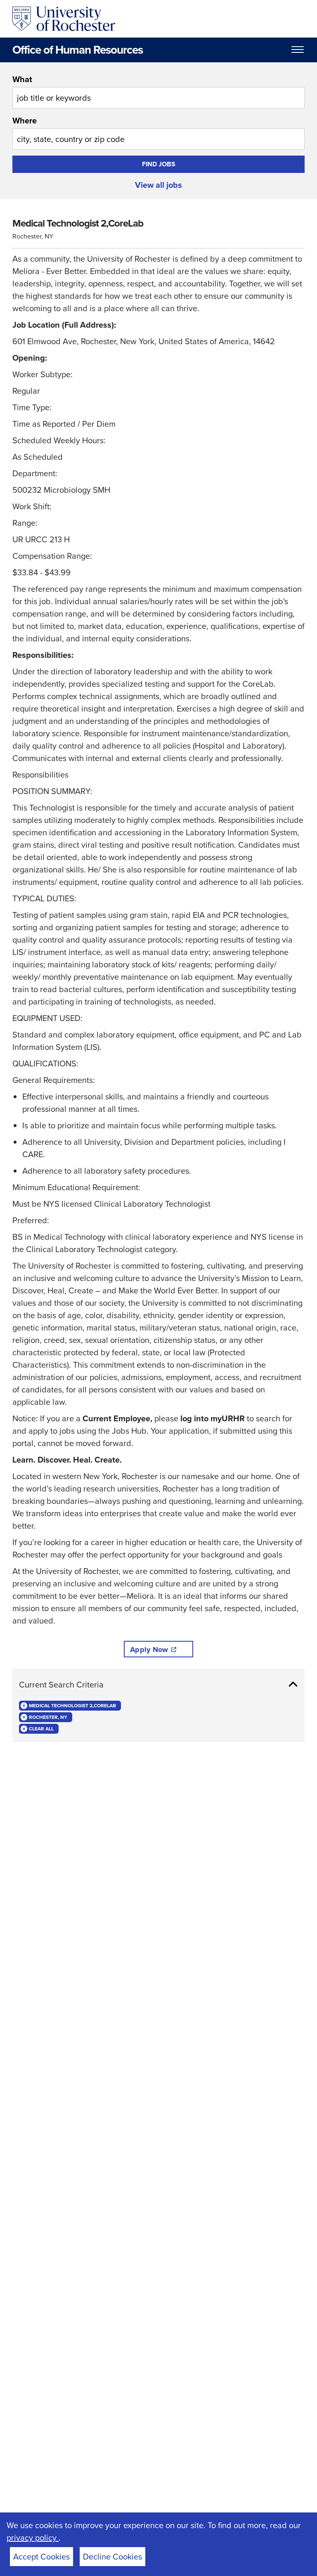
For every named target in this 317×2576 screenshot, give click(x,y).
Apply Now (149, 1650)
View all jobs (158, 185)
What (22, 79)
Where (25, 121)
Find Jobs (159, 164)
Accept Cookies (41, 2557)
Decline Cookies (112, 2557)
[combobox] (158, 91)
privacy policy (33, 2538)
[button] (158, 1685)
